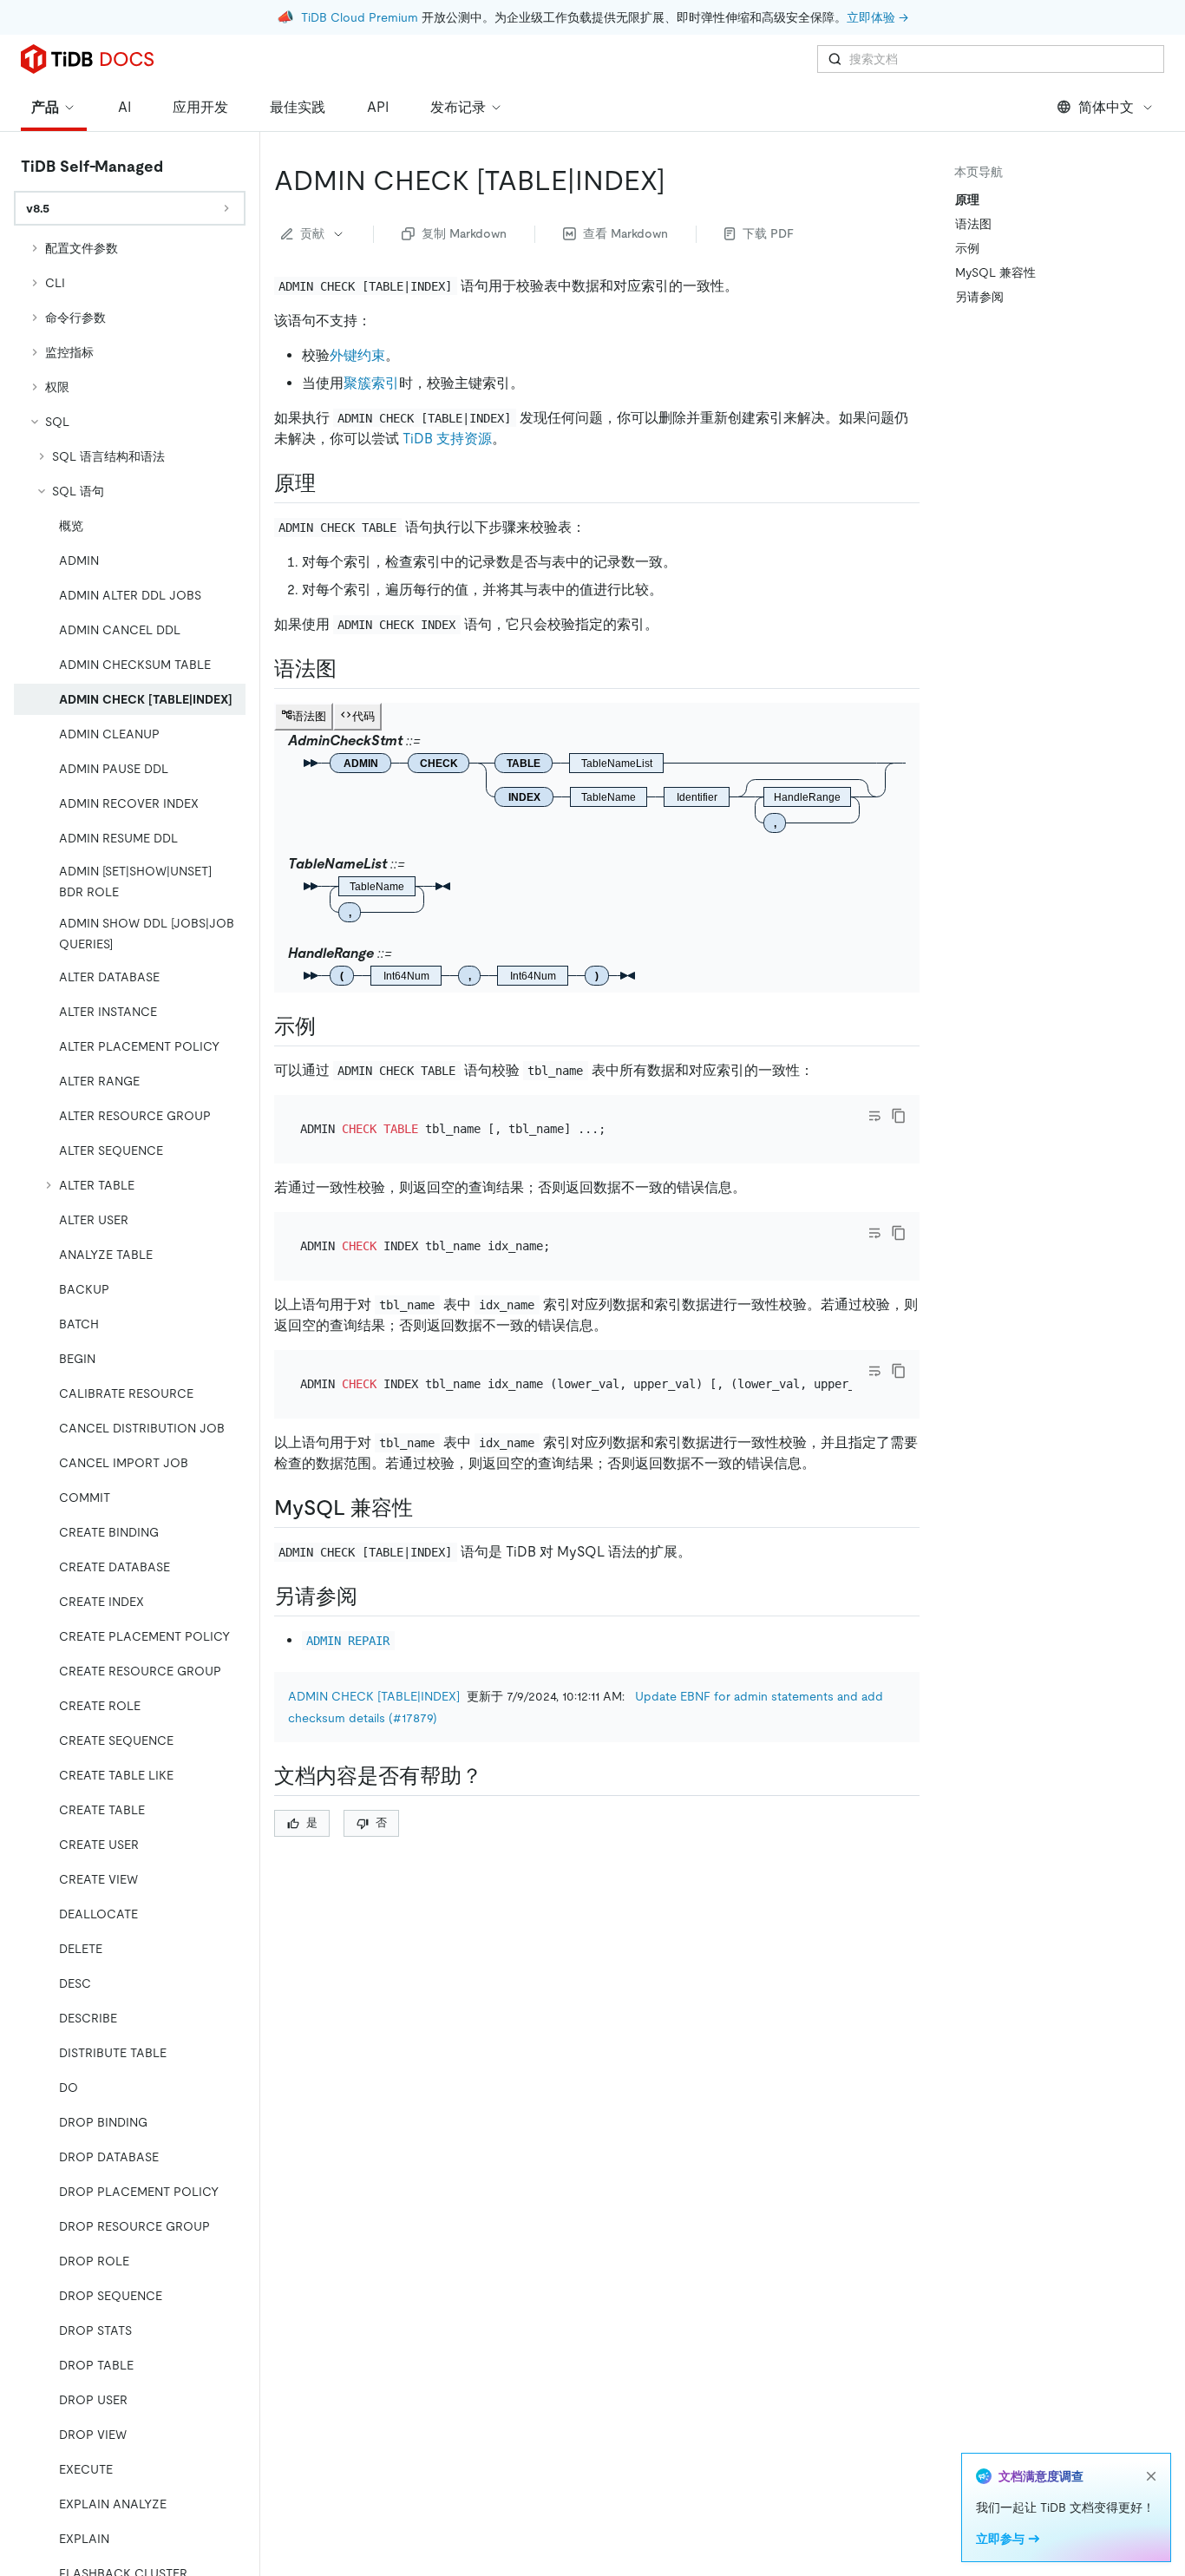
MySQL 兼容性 (995, 272)
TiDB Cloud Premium (360, 17)
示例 (967, 248)
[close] (1151, 2476)
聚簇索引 (371, 383)
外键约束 (357, 355)
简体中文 (1106, 107)
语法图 (973, 224)
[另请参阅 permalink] (371, 1596)
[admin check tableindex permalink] (679, 180)
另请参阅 (979, 297)
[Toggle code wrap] (874, 1116)
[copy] (899, 1116)
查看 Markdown (625, 233)
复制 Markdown (464, 233)
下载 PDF (768, 233)
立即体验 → (877, 17)
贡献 (312, 233)
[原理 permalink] (330, 483)
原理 (967, 200)
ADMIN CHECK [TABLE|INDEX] (374, 1696)
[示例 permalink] (330, 1026)
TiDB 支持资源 (447, 439)
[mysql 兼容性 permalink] (427, 1508)
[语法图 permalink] (350, 669)
